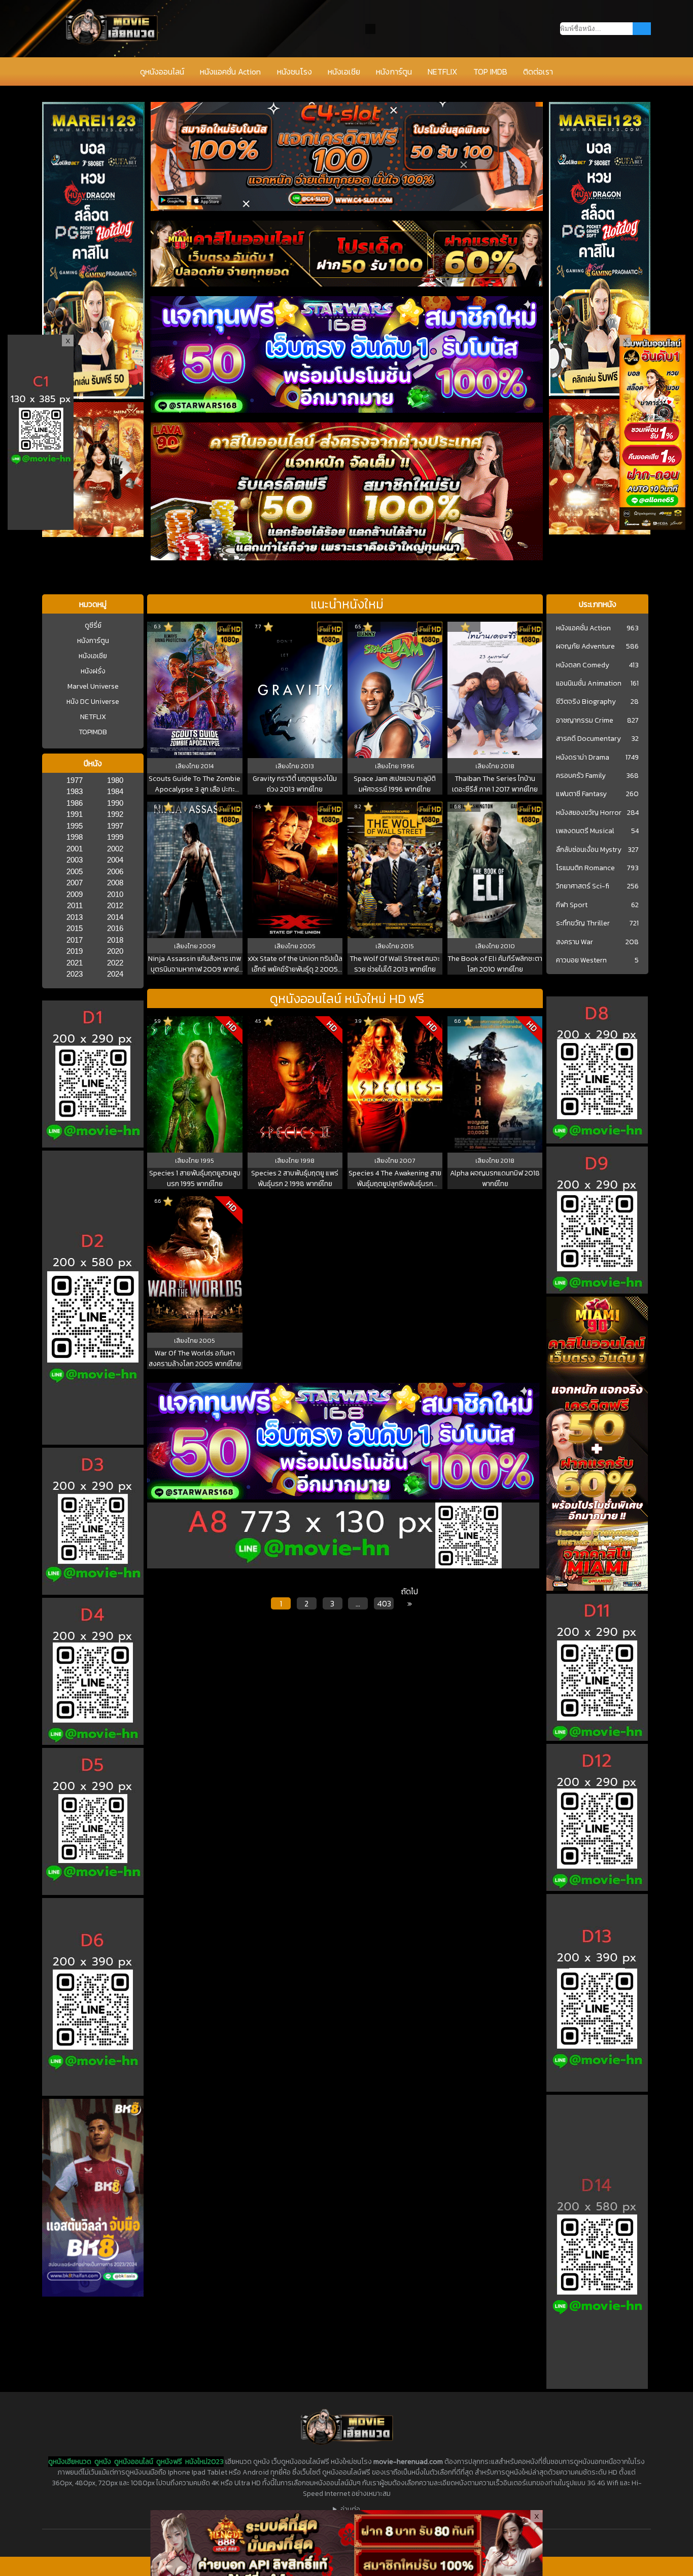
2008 (115, 883)
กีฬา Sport (572, 905)
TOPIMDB (93, 732)
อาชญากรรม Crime (585, 721)
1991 (75, 814)
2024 (115, 974)
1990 (115, 803)
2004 (115, 860)
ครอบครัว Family (581, 776)
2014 (115, 917)
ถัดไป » (409, 1597)
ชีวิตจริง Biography (586, 702)
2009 (75, 894)
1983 (75, 791)
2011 (75, 905)
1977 (75, 780)
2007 (75, 883)
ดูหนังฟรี (169, 2462)
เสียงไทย (188, 766)
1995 (75, 826)
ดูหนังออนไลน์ (162, 71)
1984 (115, 791)
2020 (115, 951)
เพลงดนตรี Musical (585, 831)
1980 (115, 780)
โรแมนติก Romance (585, 868)
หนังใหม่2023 (204, 2462)
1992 (115, 814)
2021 (75, 963)
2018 (115, 940)
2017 (75, 940)
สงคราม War (575, 942)
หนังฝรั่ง (93, 671)
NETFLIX (442, 71)
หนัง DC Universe (93, 702)
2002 (115, 849)
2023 (75, 974)
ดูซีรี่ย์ (93, 625)
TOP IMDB (490, 71)
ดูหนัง (103, 2462)
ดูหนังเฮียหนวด (70, 2462)
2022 (115, 963)
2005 (75, 871)
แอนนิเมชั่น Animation (589, 684)
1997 (115, 826)
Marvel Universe (93, 686)
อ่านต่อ (350, 2509)
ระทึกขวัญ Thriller (583, 923)
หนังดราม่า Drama (583, 758)
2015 (75, 928)
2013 (75, 917)
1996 (407, 766)
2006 (115, 871)
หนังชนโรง (294, 71)
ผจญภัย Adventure (585, 647)
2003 (75, 860)
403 (384, 1603)
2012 (115, 905)
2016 (115, 928)
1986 (75, 803)
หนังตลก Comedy (583, 665)
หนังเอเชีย (344, 71)
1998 (75, 837)
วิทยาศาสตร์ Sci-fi (583, 886)
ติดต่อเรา (538, 71)
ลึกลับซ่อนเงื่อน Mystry (589, 850)
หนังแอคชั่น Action (230, 71)
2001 (75, 849)
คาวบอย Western (581, 960)
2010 (115, 894)
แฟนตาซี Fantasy (581, 794)
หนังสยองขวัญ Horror (589, 813)
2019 (75, 951)
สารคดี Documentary (588, 739)
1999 (115, 837)
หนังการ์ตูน (394, 71)
